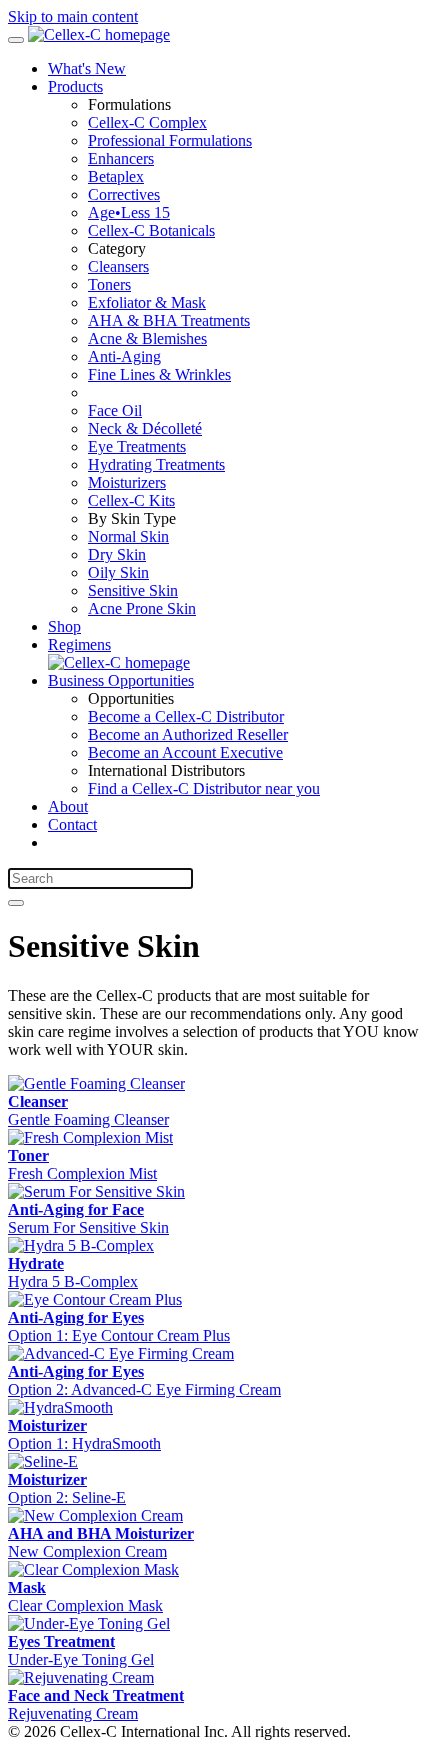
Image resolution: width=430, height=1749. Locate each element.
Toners (109, 284)
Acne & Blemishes (147, 338)
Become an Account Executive (185, 752)
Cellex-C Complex (147, 122)
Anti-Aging (124, 356)
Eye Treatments (137, 446)
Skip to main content (73, 16)
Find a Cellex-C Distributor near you (204, 788)
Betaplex (116, 176)
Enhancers (121, 158)
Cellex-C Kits (131, 500)
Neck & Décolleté (145, 428)
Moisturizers (127, 482)
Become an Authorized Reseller (188, 734)
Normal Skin (128, 536)
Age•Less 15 (129, 212)
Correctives (124, 194)
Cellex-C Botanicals (151, 230)
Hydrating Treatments (156, 464)
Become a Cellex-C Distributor (186, 716)
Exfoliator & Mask (147, 302)
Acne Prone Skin (142, 608)
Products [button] (75, 86)
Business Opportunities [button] (121, 680)
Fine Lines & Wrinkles (159, 374)
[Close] (16, 903)
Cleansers (118, 266)
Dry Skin (117, 554)
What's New (87, 68)
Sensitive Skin (133, 590)
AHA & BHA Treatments (169, 320)
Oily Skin (118, 572)
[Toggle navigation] (16, 40)
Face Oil (115, 410)
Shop (64, 626)
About (68, 806)
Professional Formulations (170, 140)
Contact (72, 824)
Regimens (79, 644)
